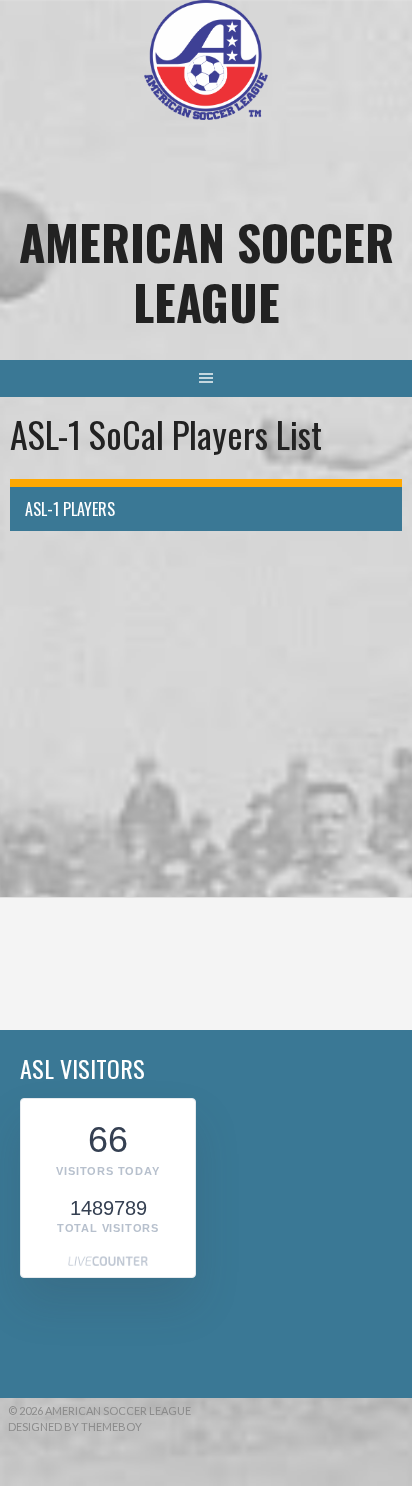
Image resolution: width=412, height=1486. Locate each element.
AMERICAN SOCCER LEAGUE (206, 271)
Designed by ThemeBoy (75, 1426)
